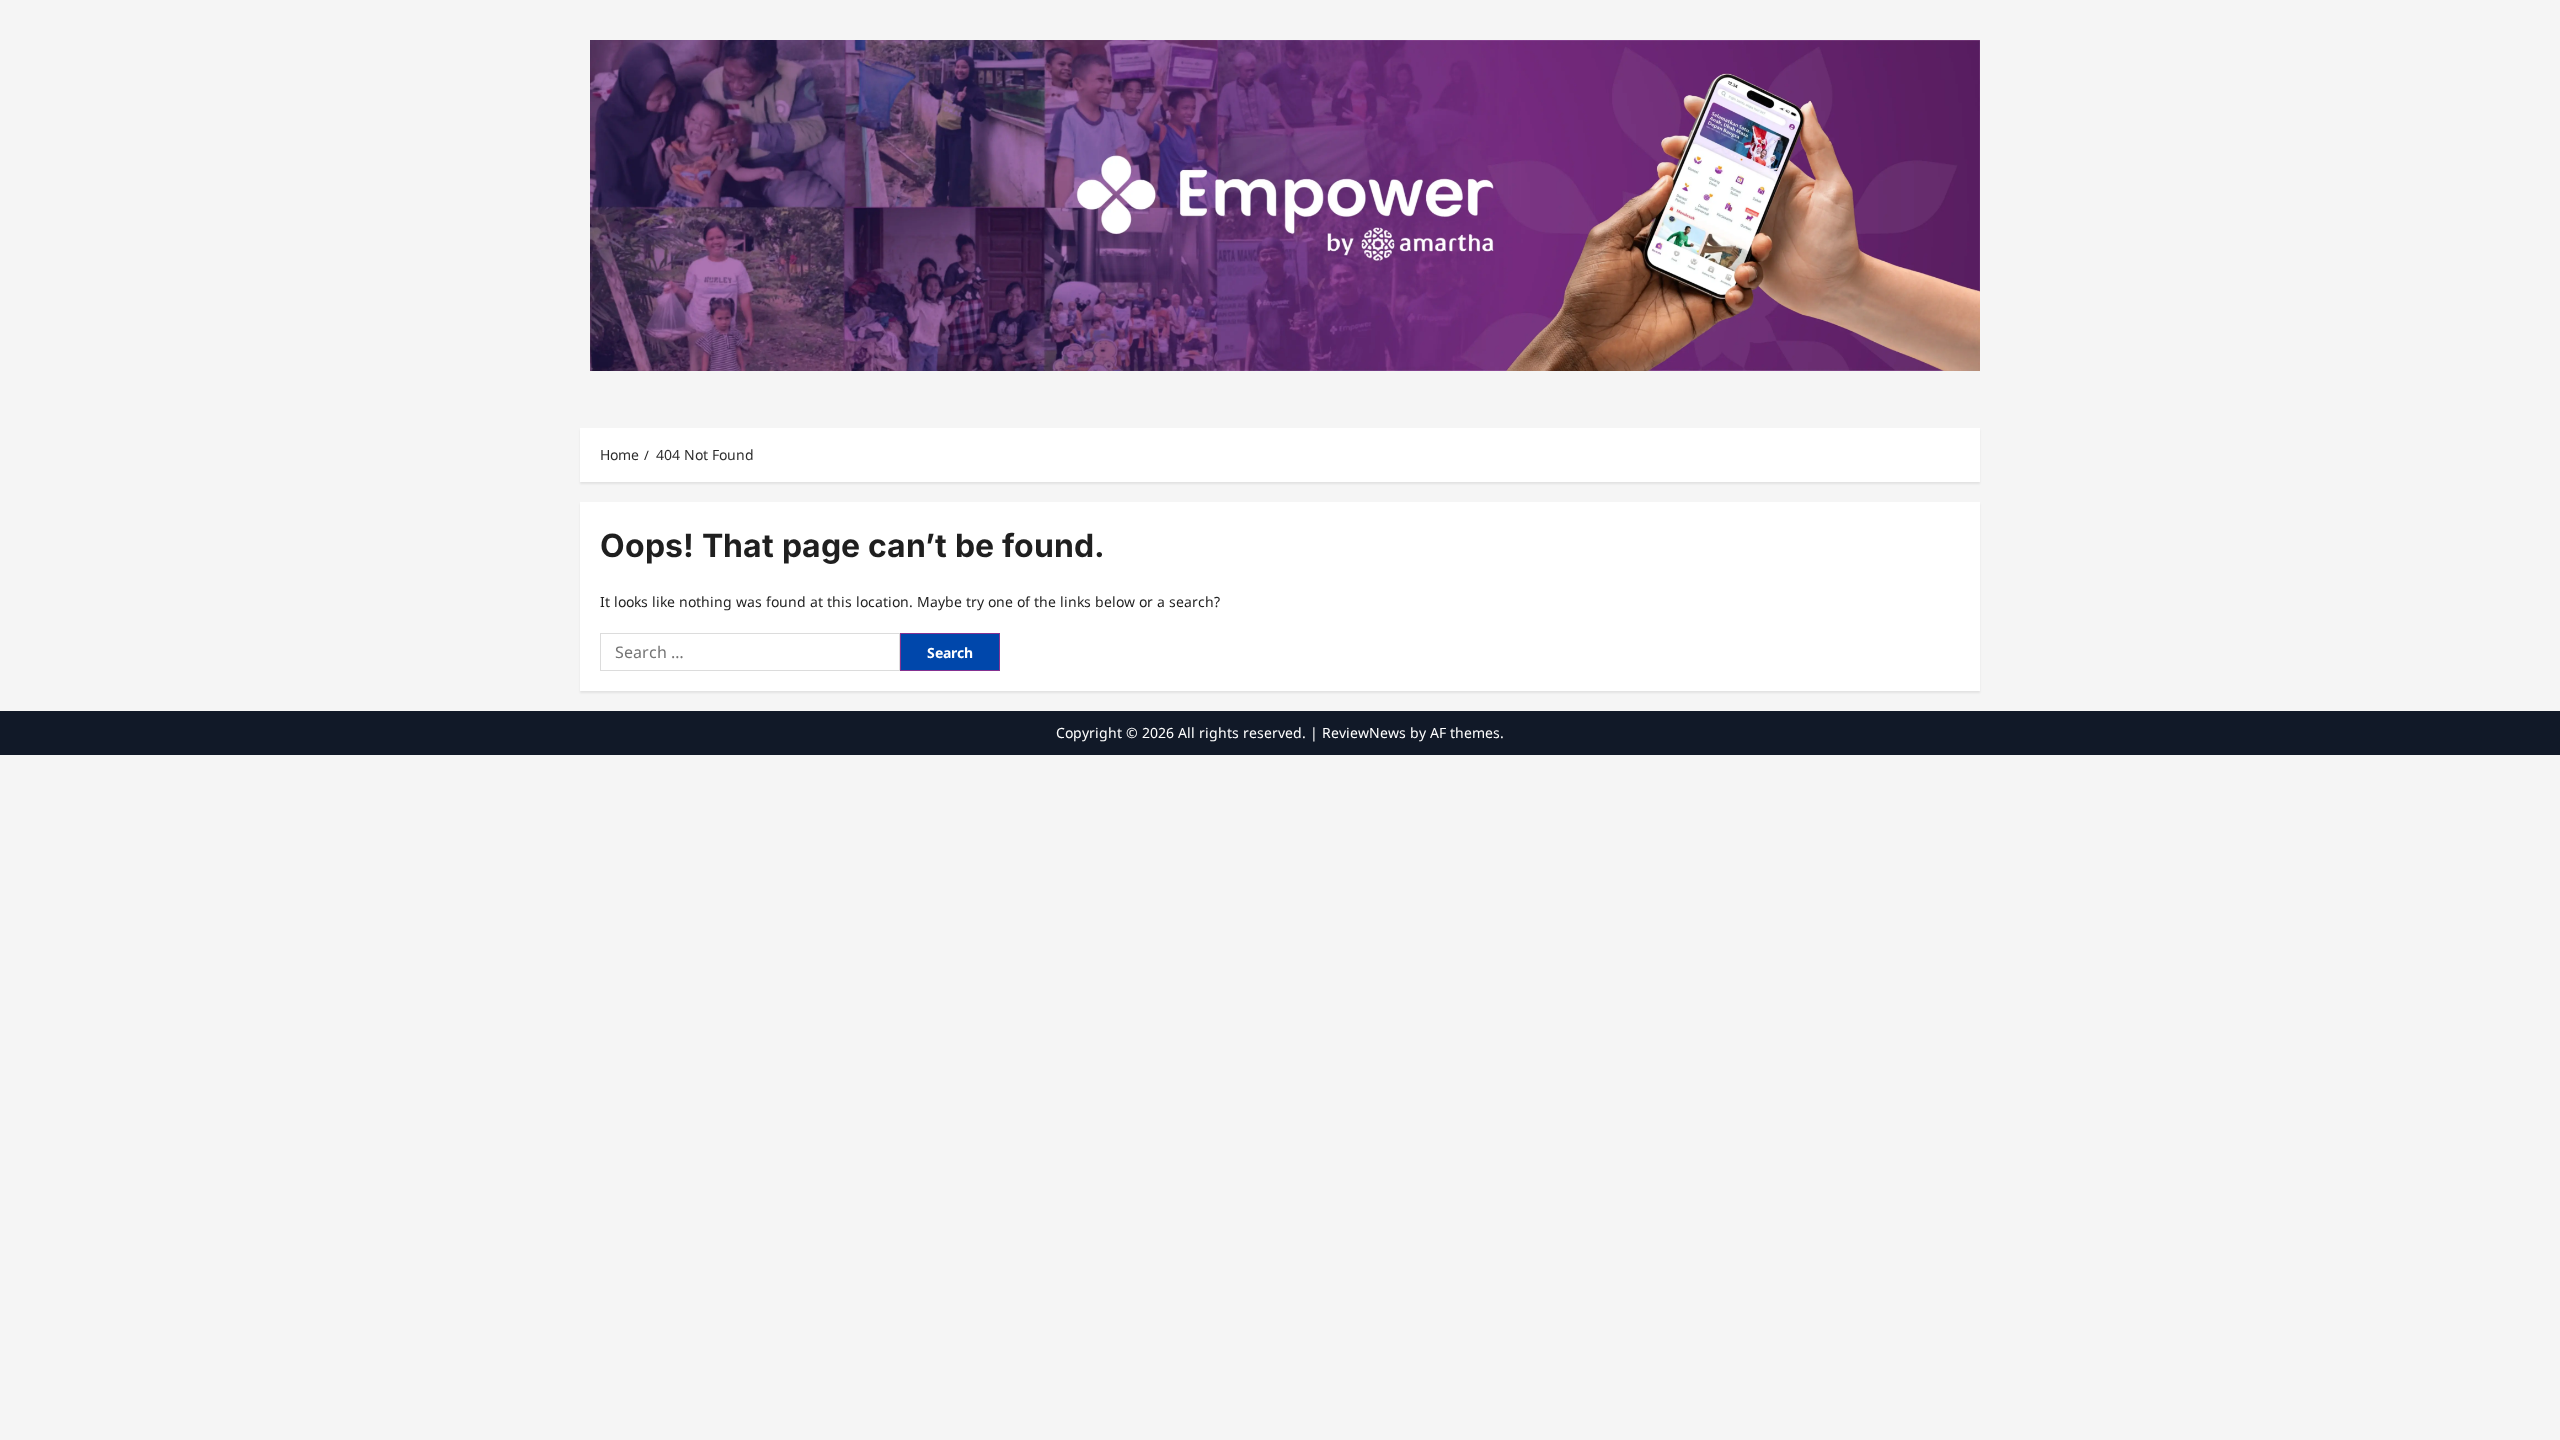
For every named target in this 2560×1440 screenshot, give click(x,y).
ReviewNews (1364, 732)
